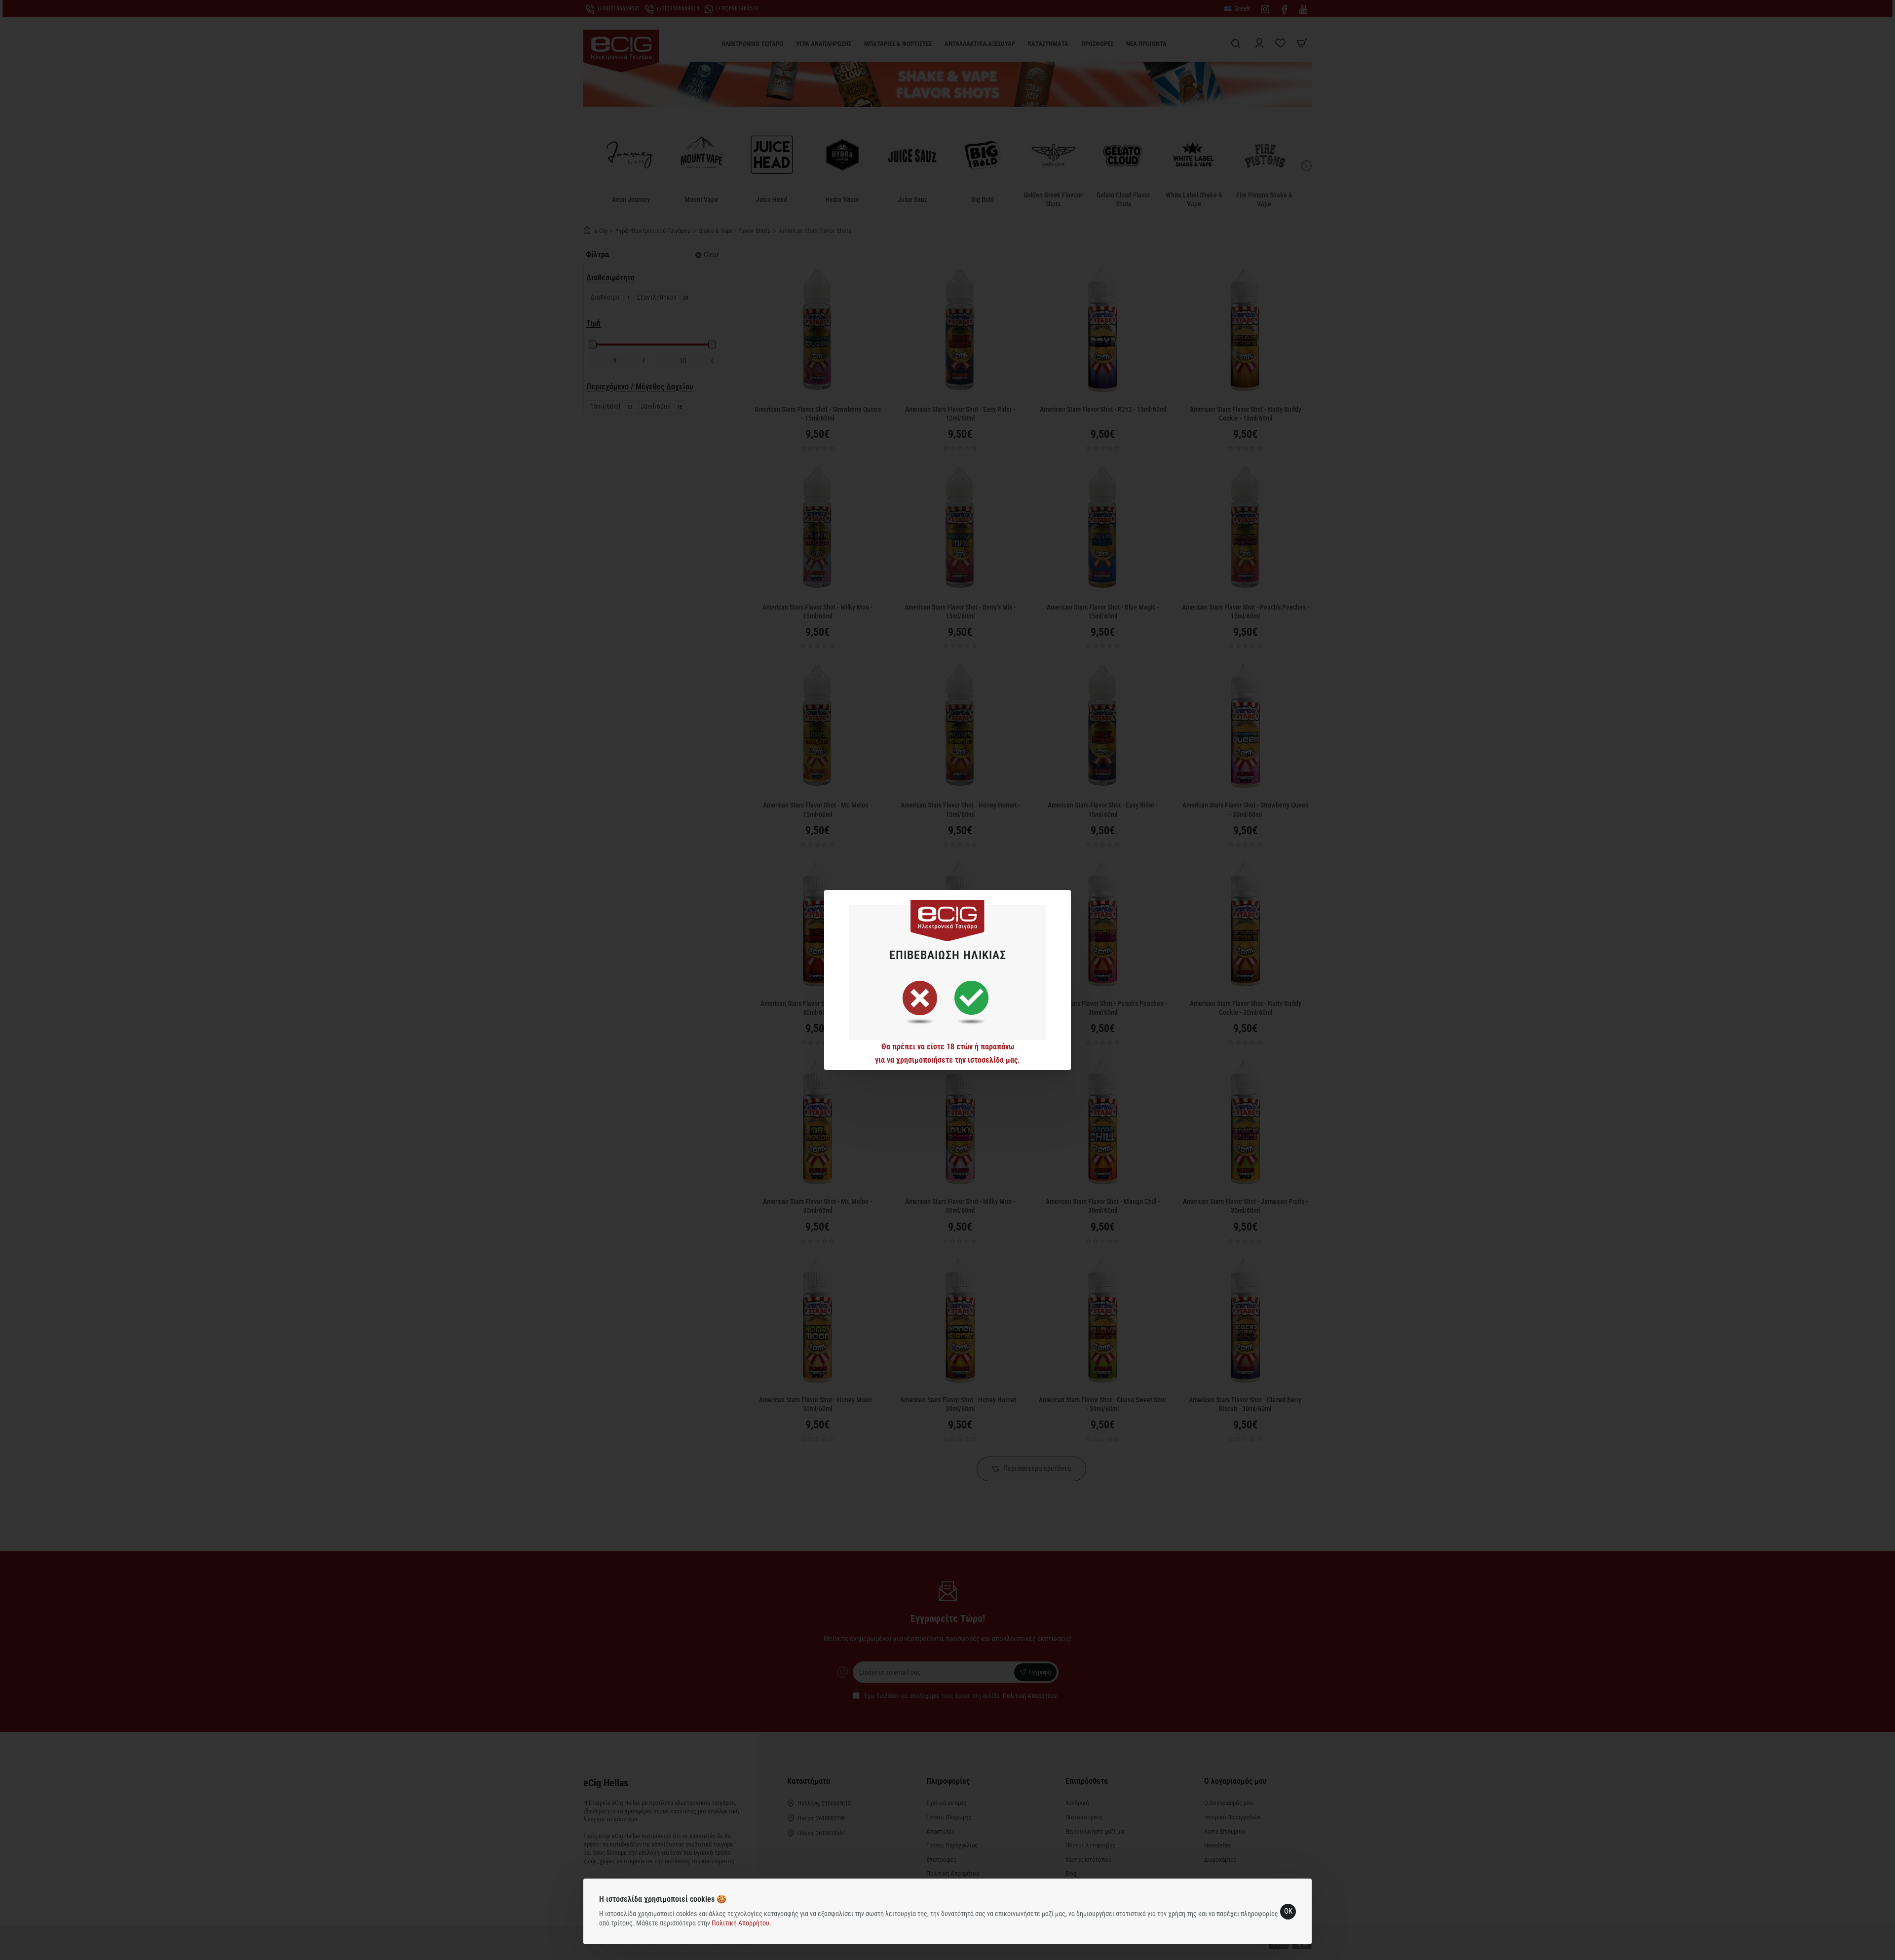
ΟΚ (1288, 1911)
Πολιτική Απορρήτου (740, 1923)
